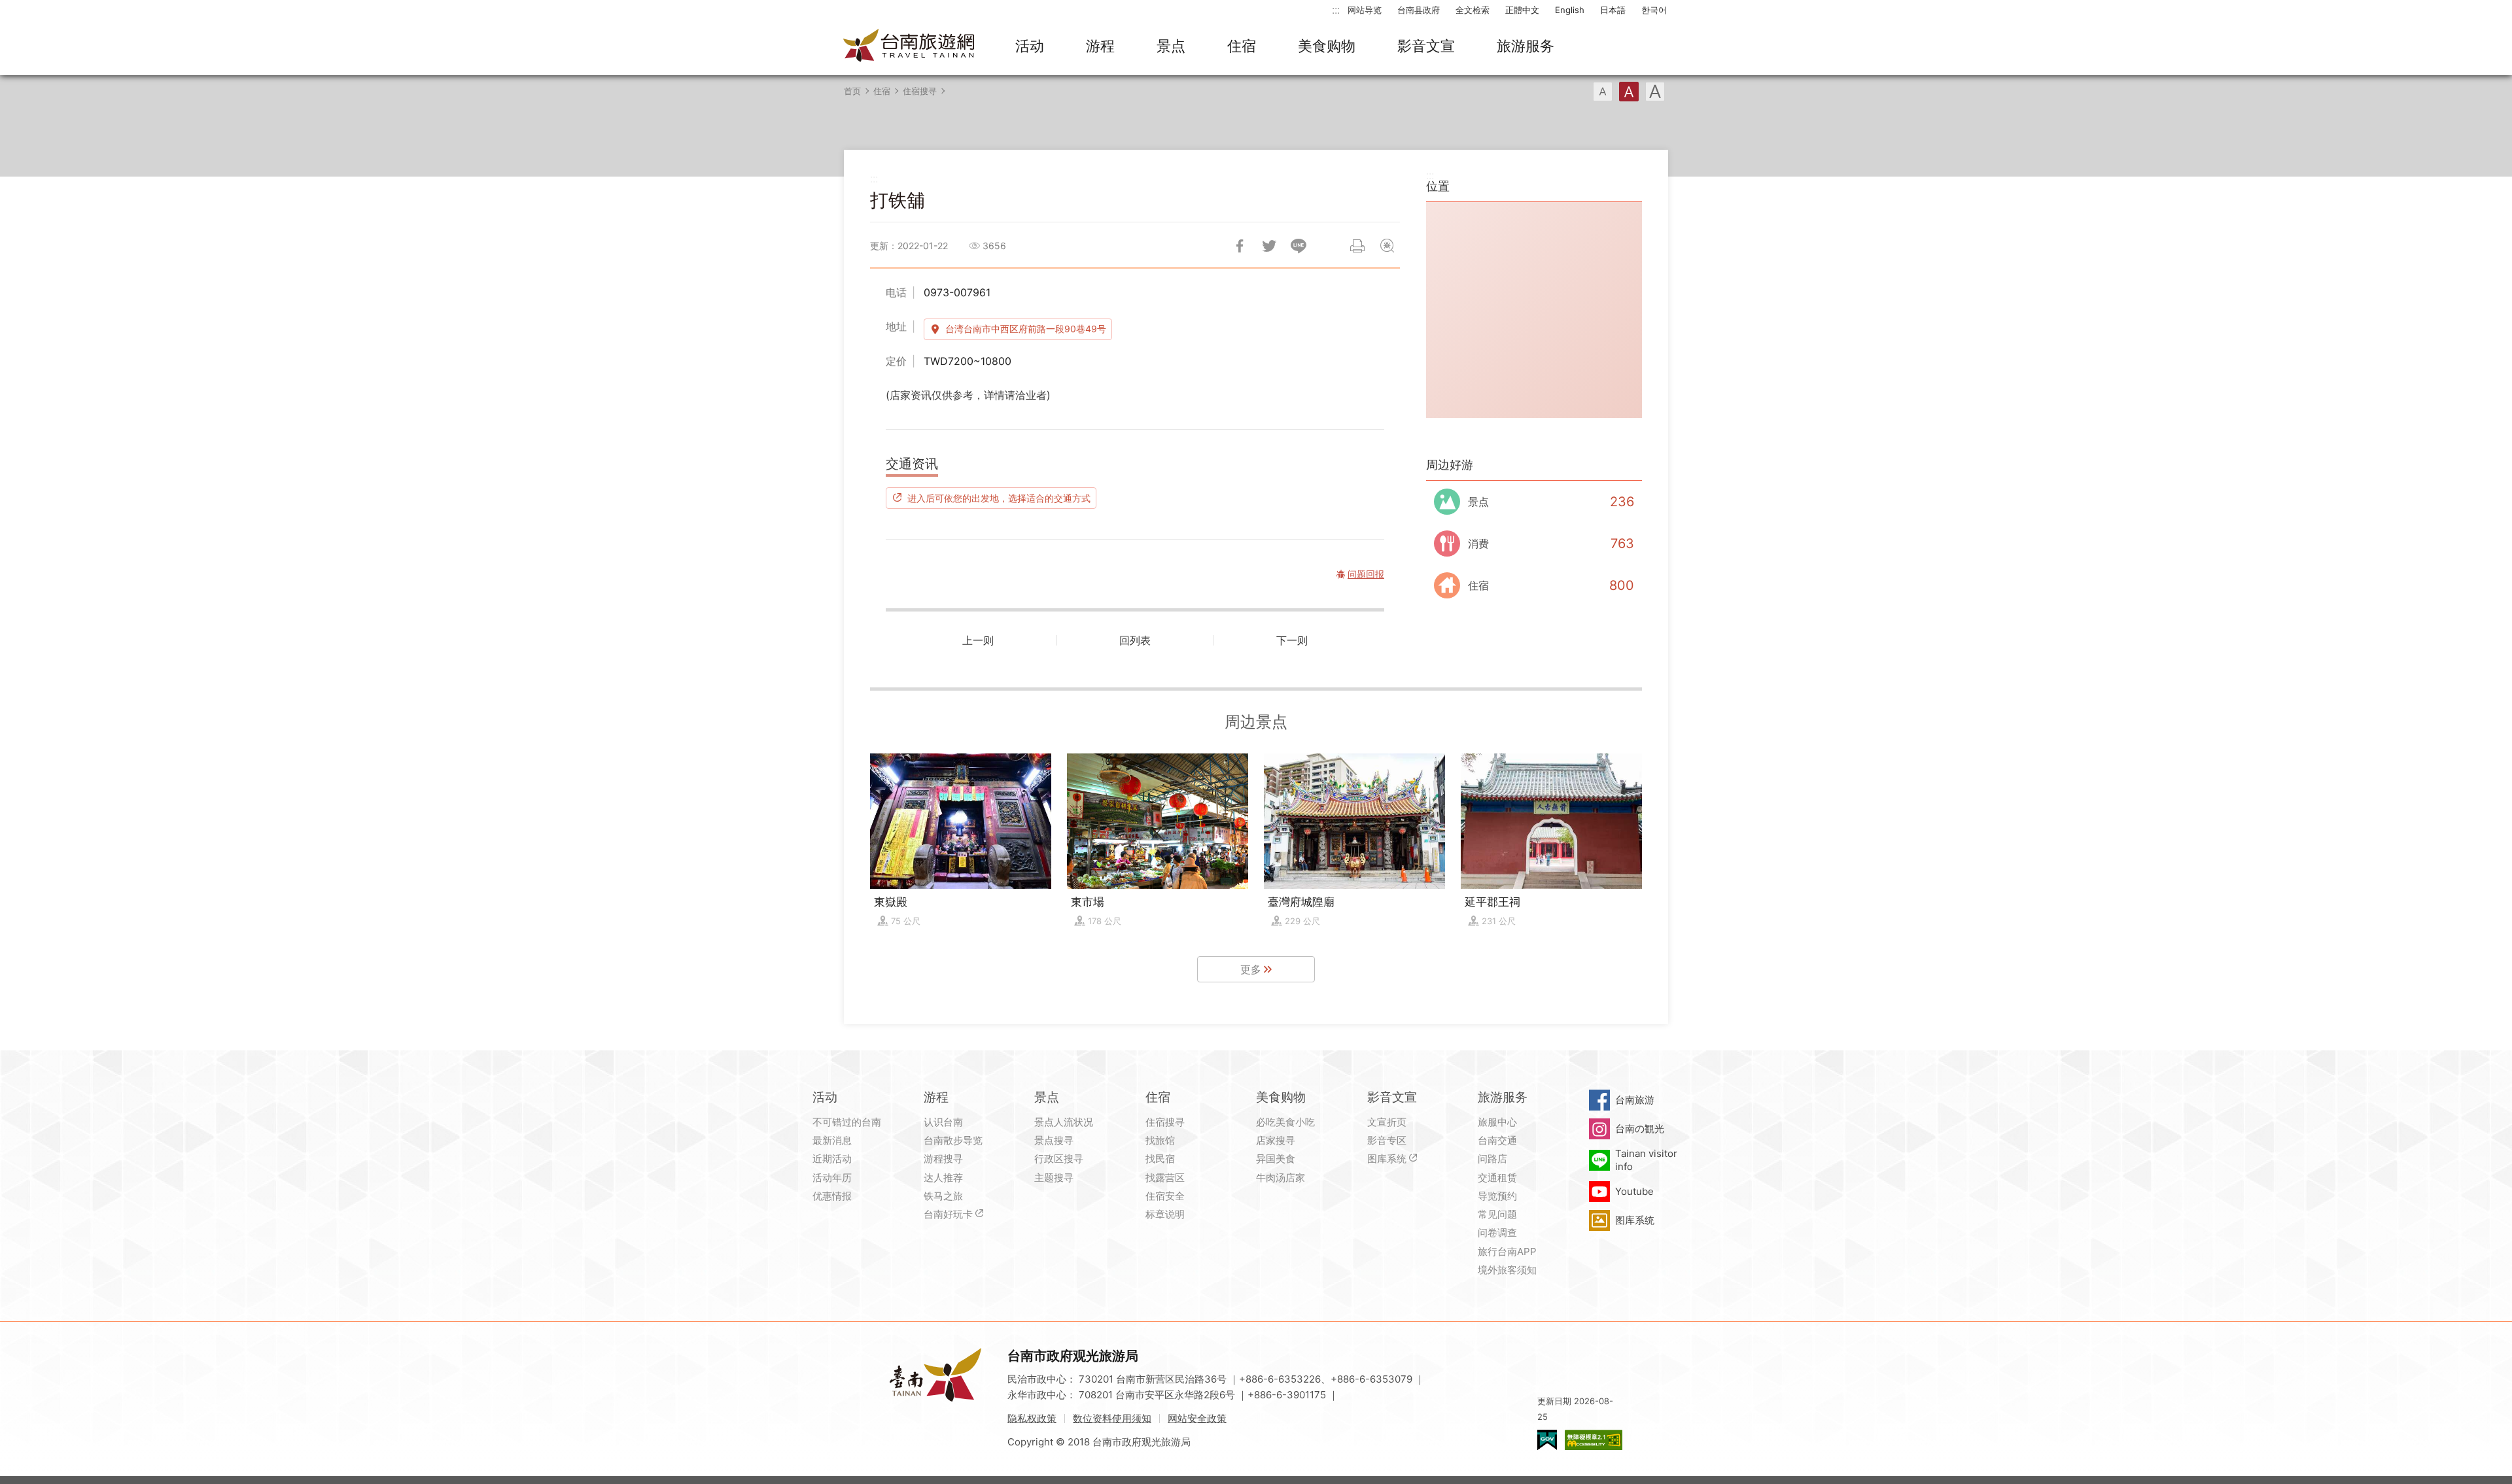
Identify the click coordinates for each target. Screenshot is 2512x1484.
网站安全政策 (1197, 1418)
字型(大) (1655, 92)
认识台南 (943, 1122)
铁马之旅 (943, 1196)
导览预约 (1497, 1196)
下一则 (1292, 640)
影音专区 (1387, 1140)
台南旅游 (1635, 1100)
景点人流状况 (1064, 1122)
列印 (1357, 246)
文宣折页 (1387, 1122)
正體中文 (1522, 10)
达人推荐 (943, 1178)
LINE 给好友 (1299, 246)
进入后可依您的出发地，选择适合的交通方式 (999, 498)
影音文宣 (1426, 46)
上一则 (978, 640)
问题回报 (1387, 246)
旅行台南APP (1507, 1251)
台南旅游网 (909, 46)
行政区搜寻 (1059, 1159)
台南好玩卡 (948, 1214)
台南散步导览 (953, 1140)
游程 (1100, 46)
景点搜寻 (1054, 1140)
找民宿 (1160, 1159)
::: (1336, 9)
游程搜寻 (943, 1159)
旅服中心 (1497, 1122)
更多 (1251, 969)
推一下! (1269, 246)
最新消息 (832, 1140)
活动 (1030, 46)
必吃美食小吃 (1285, 1122)
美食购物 (1327, 46)
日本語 (1613, 10)
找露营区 (1165, 1178)
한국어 (1654, 10)
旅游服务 (1526, 46)
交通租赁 (1497, 1178)
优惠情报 (832, 1196)
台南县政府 (1419, 10)
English (1570, 10)
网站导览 (1365, 10)
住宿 (1242, 46)
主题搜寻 (1054, 1178)
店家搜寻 (1276, 1140)
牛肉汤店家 (1281, 1178)
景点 (1171, 46)
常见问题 (1497, 1214)
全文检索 (1473, 10)
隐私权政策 (1032, 1418)
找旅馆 (1160, 1140)
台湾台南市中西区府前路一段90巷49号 (1026, 329)
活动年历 (832, 1178)
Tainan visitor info (1646, 1160)
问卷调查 (1497, 1233)
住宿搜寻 (920, 91)
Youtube (1634, 1191)
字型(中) (1629, 92)
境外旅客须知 (1507, 1270)
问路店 (1492, 1159)
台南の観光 (1640, 1129)
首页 (852, 91)
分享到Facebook (1240, 246)
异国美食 (1276, 1159)
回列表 (1135, 640)
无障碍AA (1594, 1440)
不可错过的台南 (847, 1122)
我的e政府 (1547, 1440)
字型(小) (1603, 92)
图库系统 (1387, 1159)
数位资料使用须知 (1112, 1418)
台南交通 (1497, 1140)
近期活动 (832, 1159)
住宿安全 (1165, 1196)
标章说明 (1165, 1214)
